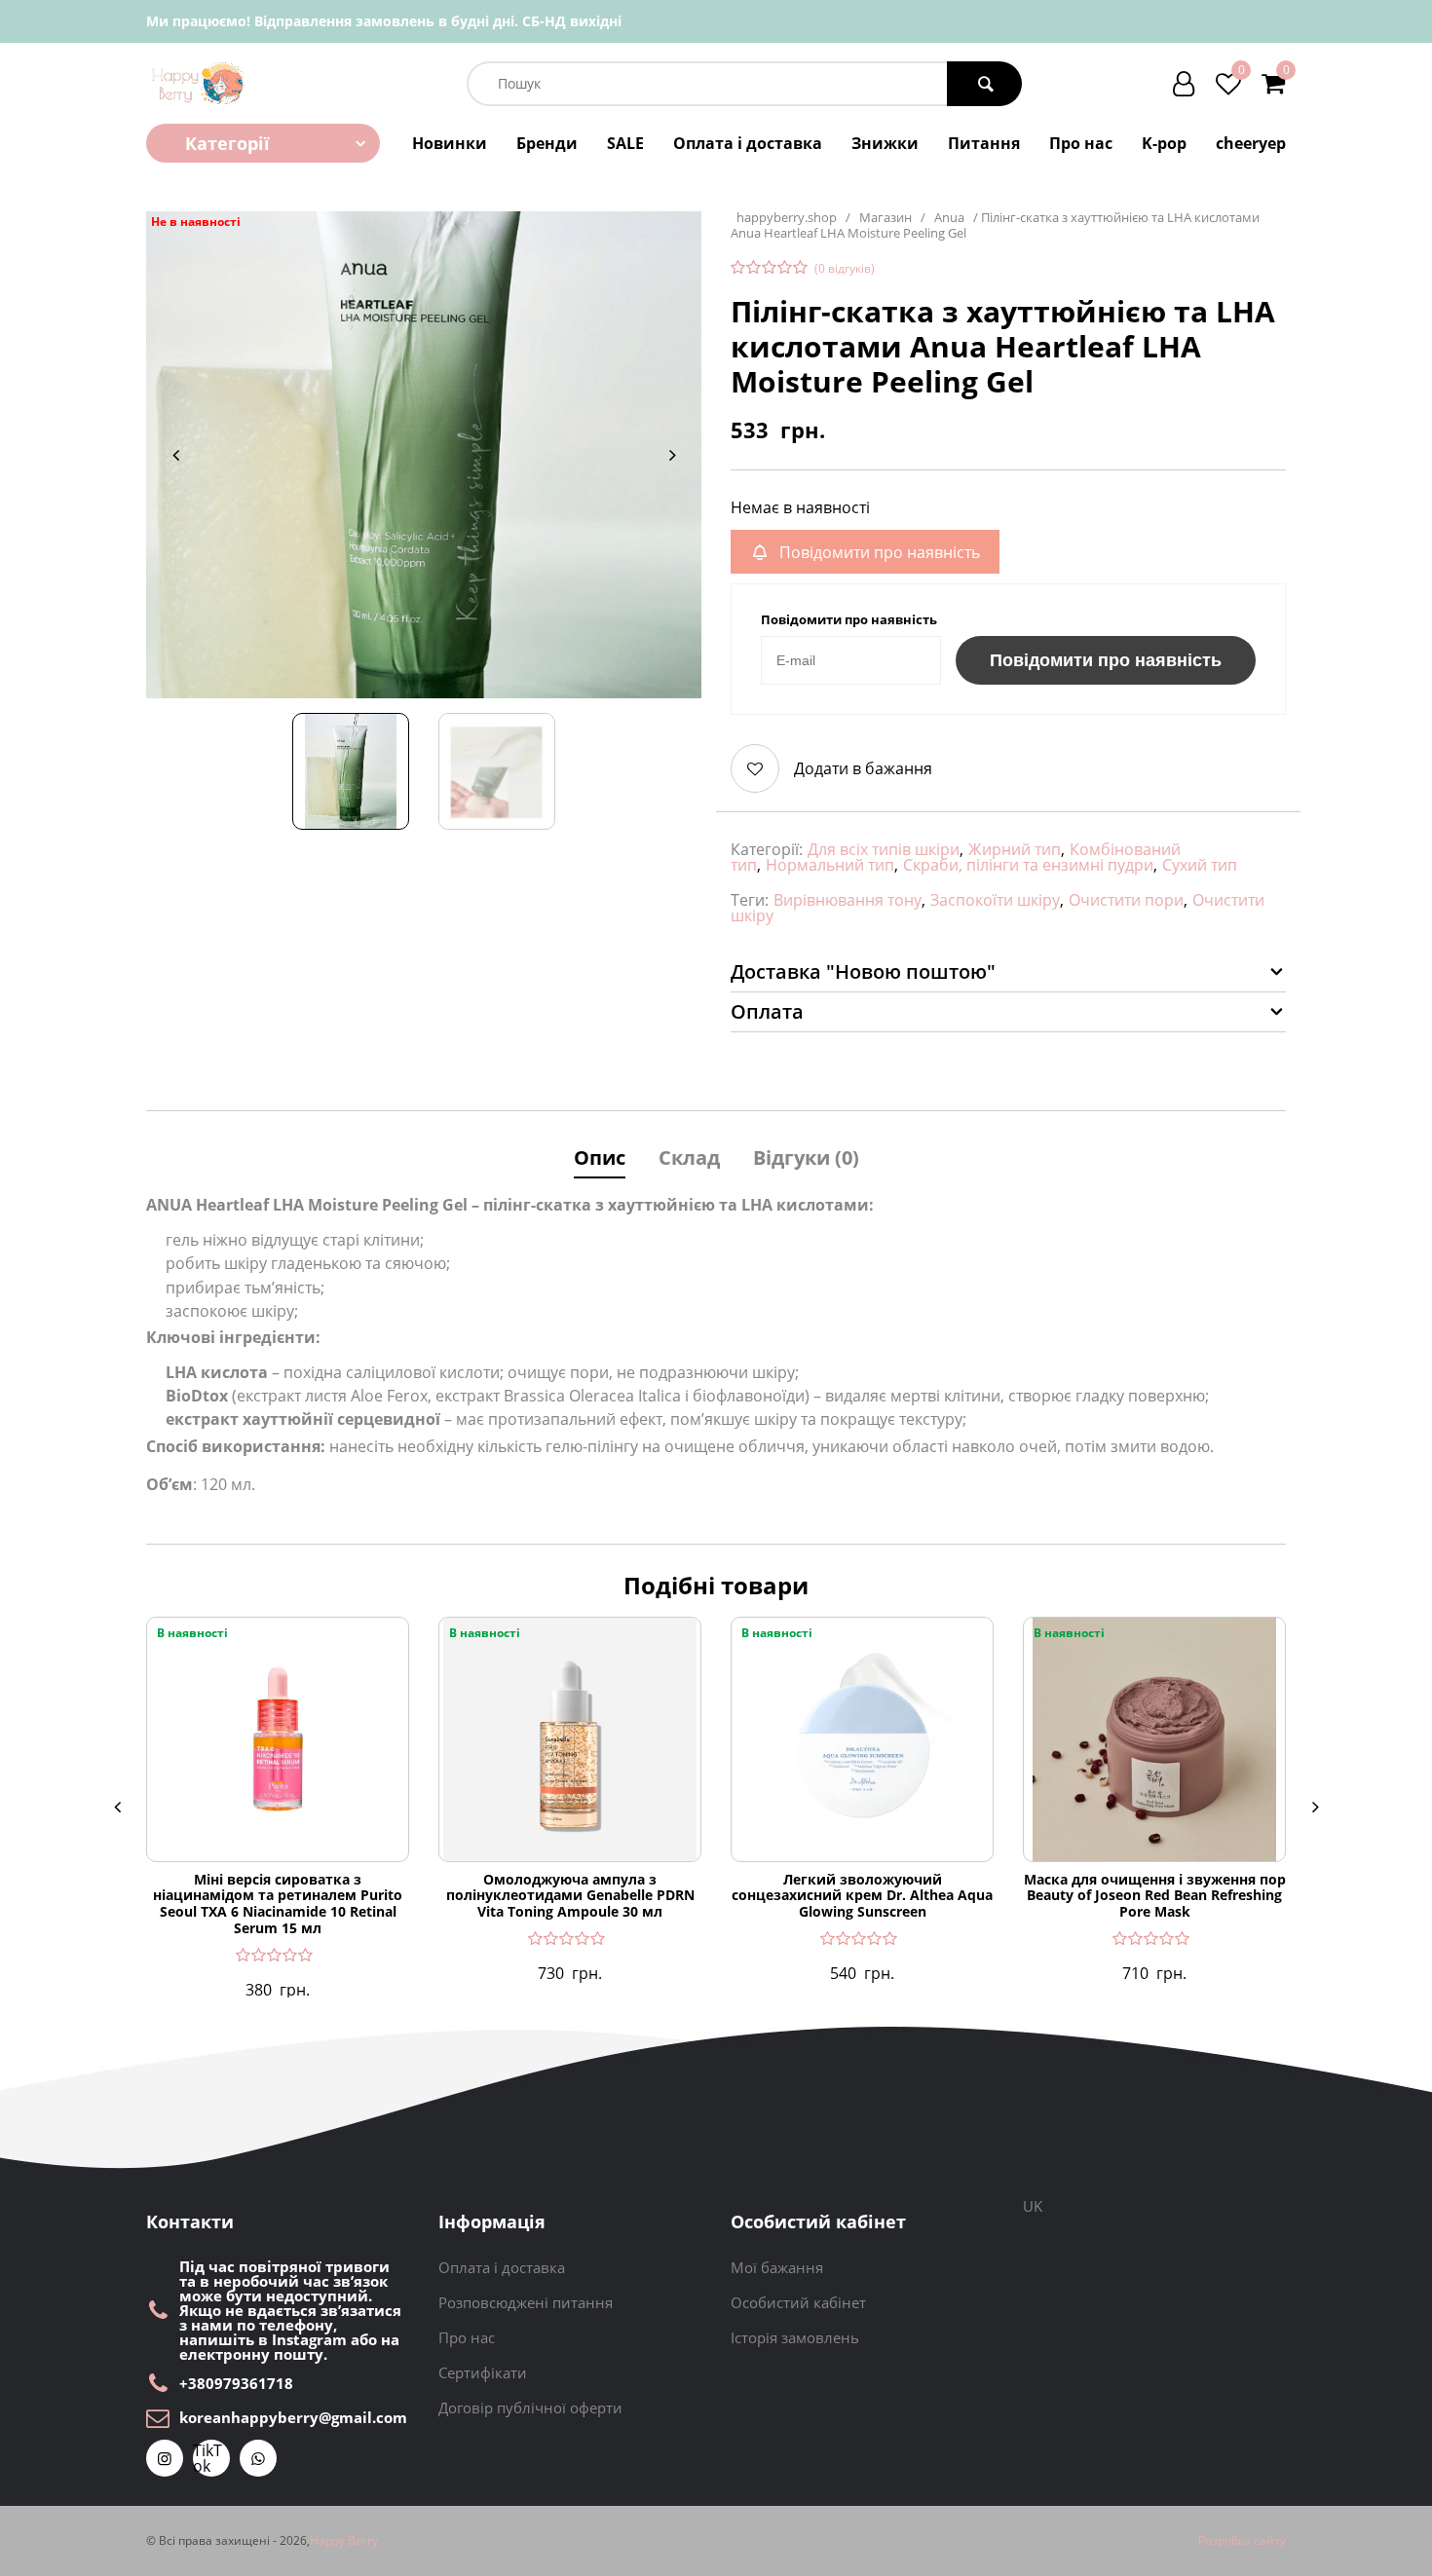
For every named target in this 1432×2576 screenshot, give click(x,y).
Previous (175, 455)
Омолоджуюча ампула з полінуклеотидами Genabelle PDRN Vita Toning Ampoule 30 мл (570, 1896)
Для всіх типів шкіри (884, 849)
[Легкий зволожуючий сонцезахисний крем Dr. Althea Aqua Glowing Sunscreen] (862, 1739)
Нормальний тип (830, 865)
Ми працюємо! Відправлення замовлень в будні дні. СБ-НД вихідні (384, 21)
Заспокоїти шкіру (995, 900)
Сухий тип (1200, 865)
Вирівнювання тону (848, 900)
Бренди (547, 143)
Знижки (885, 143)
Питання (984, 143)
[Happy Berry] (199, 83)
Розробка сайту (1242, 2541)
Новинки (450, 143)
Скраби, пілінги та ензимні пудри (1028, 865)
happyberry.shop (787, 218)
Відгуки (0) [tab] (806, 1157)
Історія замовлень (795, 2337)
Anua (949, 218)
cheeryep (1251, 143)
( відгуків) (845, 269)
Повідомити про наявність (1106, 660)
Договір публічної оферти (530, 2408)
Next (672, 455)
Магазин (886, 218)
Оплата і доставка (748, 143)
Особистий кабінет (798, 2302)
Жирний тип (1015, 849)
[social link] (165, 2458)
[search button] (984, 84)
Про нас (1081, 143)
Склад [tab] (689, 1157)
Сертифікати (483, 2372)
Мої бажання (777, 2267)
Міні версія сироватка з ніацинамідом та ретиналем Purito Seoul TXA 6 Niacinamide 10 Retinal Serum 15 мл (278, 1904)
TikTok (207, 2458)
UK (1033, 2206)
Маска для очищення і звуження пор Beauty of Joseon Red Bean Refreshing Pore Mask (1155, 1896)
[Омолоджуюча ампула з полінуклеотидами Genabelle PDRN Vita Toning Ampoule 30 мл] (570, 1739)
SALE (625, 143)
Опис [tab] (600, 1157)
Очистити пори (1126, 900)
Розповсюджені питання (526, 2302)
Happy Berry (344, 2541)
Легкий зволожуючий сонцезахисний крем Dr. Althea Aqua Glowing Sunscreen (862, 1896)
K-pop (1164, 143)
